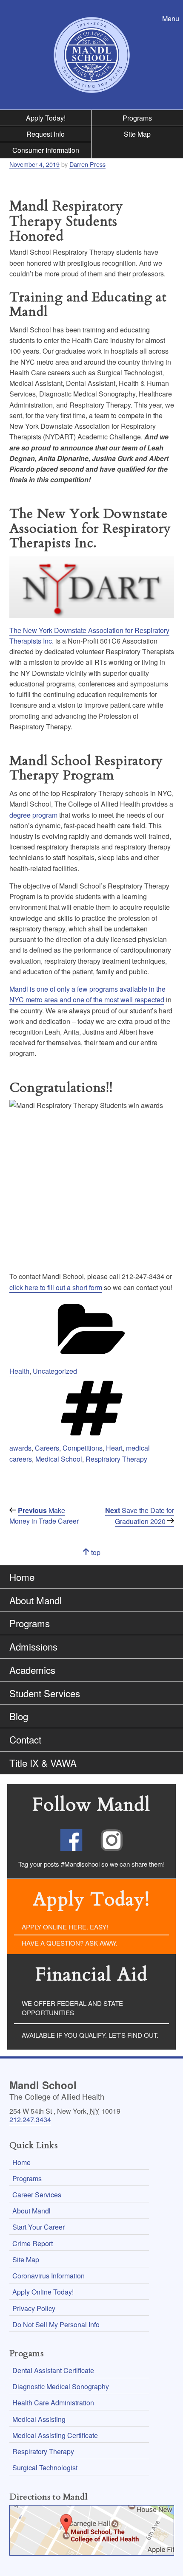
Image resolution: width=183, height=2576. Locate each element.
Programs (137, 118)
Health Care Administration (53, 2403)
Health (19, 1371)
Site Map (137, 134)
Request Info (46, 134)
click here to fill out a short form (56, 1287)
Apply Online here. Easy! (65, 1927)
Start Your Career (39, 2227)
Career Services (37, 2195)
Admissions (33, 1646)
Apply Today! (46, 118)
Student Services (45, 1693)
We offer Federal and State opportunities (72, 2008)
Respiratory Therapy (116, 1459)
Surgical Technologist (45, 2468)
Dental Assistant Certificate (53, 2370)
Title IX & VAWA (43, 1763)
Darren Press (87, 164)
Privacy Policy (34, 2308)
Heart (114, 1448)
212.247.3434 (30, 2119)
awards (20, 1448)
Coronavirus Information (49, 2276)
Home (22, 1577)
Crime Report (33, 2243)
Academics (32, 1670)
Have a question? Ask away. (70, 1943)
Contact (25, 1739)
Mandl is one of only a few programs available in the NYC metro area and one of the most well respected (87, 994)
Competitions (83, 1448)
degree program (34, 815)
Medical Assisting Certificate (55, 2435)
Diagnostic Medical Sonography (61, 2386)
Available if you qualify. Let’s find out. (90, 2035)
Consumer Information (46, 150)
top (103, 1556)
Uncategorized (55, 1371)
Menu (173, 18)
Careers (47, 1448)
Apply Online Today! (43, 2292)
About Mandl (36, 1600)
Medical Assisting (39, 2419)
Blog (19, 1716)
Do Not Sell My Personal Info (56, 2324)
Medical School (59, 1459)
